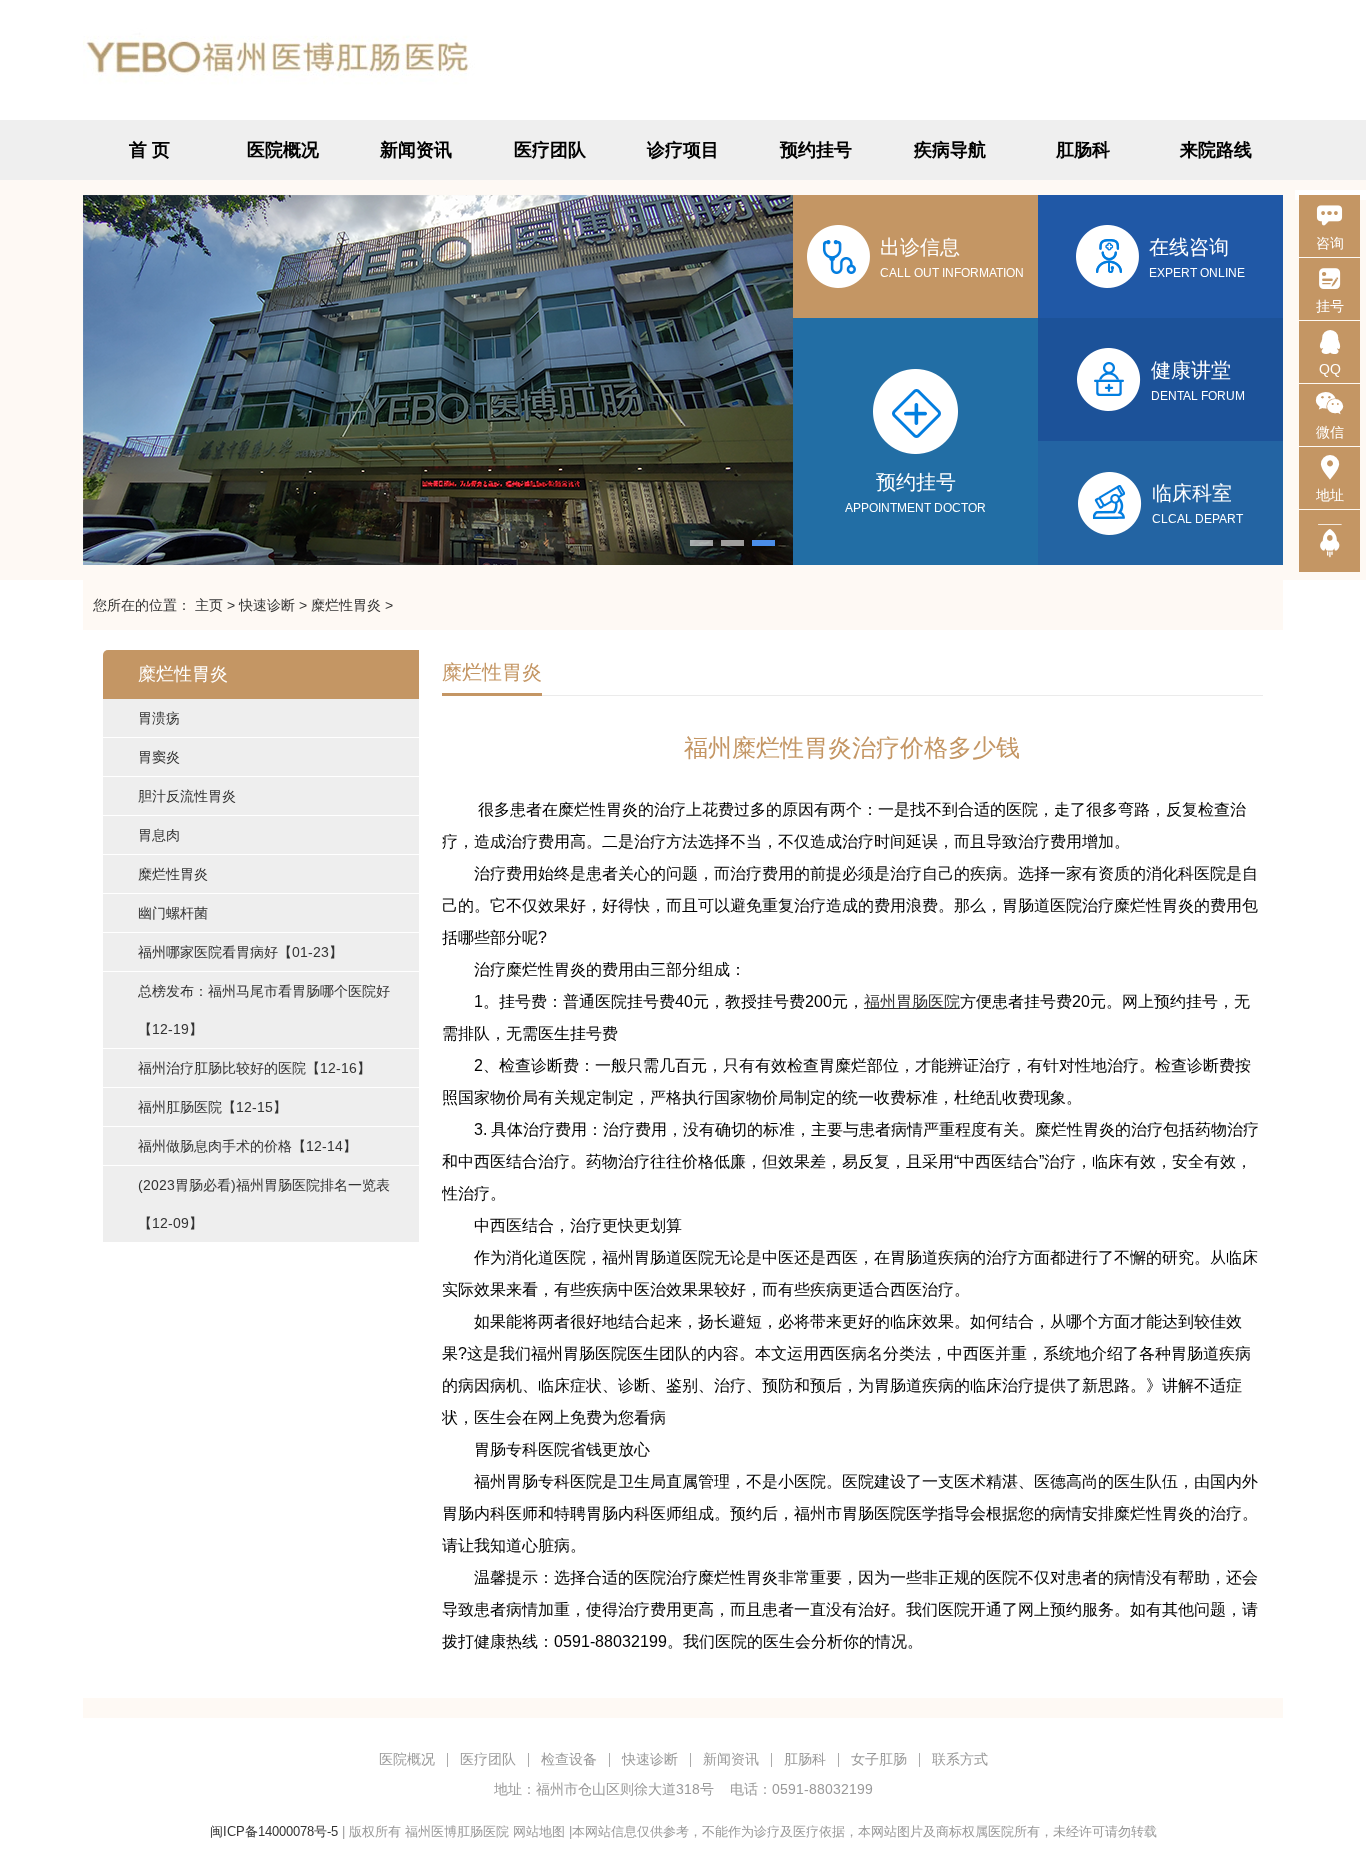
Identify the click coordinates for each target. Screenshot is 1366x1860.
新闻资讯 (416, 150)
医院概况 (283, 150)
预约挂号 (816, 150)
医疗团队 (550, 150)
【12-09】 (264, 1204)
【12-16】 (254, 1068)
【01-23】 (240, 952)
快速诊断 (267, 605)
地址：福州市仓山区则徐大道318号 (604, 1789)
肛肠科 (1083, 150)
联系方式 (960, 1759)
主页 (209, 605)
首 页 (149, 150)
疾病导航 (950, 150)
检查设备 (569, 1759)
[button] (701, 543)
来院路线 (1216, 150)
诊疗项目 (683, 150)
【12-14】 (247, 1146)
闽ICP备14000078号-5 (274, 1831)
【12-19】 (264, 1010)
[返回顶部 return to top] (1329, 541)
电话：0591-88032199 (801, 1789)
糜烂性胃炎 (346, 605)
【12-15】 (212, 1107)
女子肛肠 (879, 1759)
